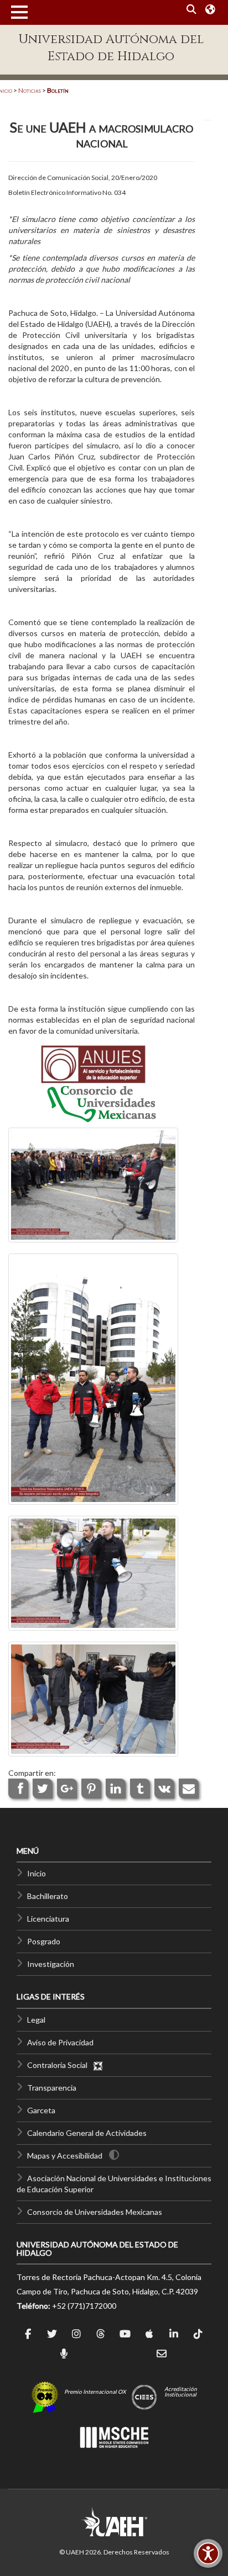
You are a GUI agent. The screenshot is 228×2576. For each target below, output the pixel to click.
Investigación (51, 1964)
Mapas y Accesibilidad (65, 2156)
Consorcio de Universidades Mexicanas (95, 2212)
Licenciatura (48, 1919)
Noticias (30, 90)
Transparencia (52, 2088)
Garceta (41, 2110)
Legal (36, 2020)
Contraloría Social (60, 2065)
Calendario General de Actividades (87, 2133)
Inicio (37, 1873)
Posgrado (44, 1941)
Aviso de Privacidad (60, 2042)
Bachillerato (48, 1896)
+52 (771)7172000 (84, 2306)
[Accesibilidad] (208, 2553)
